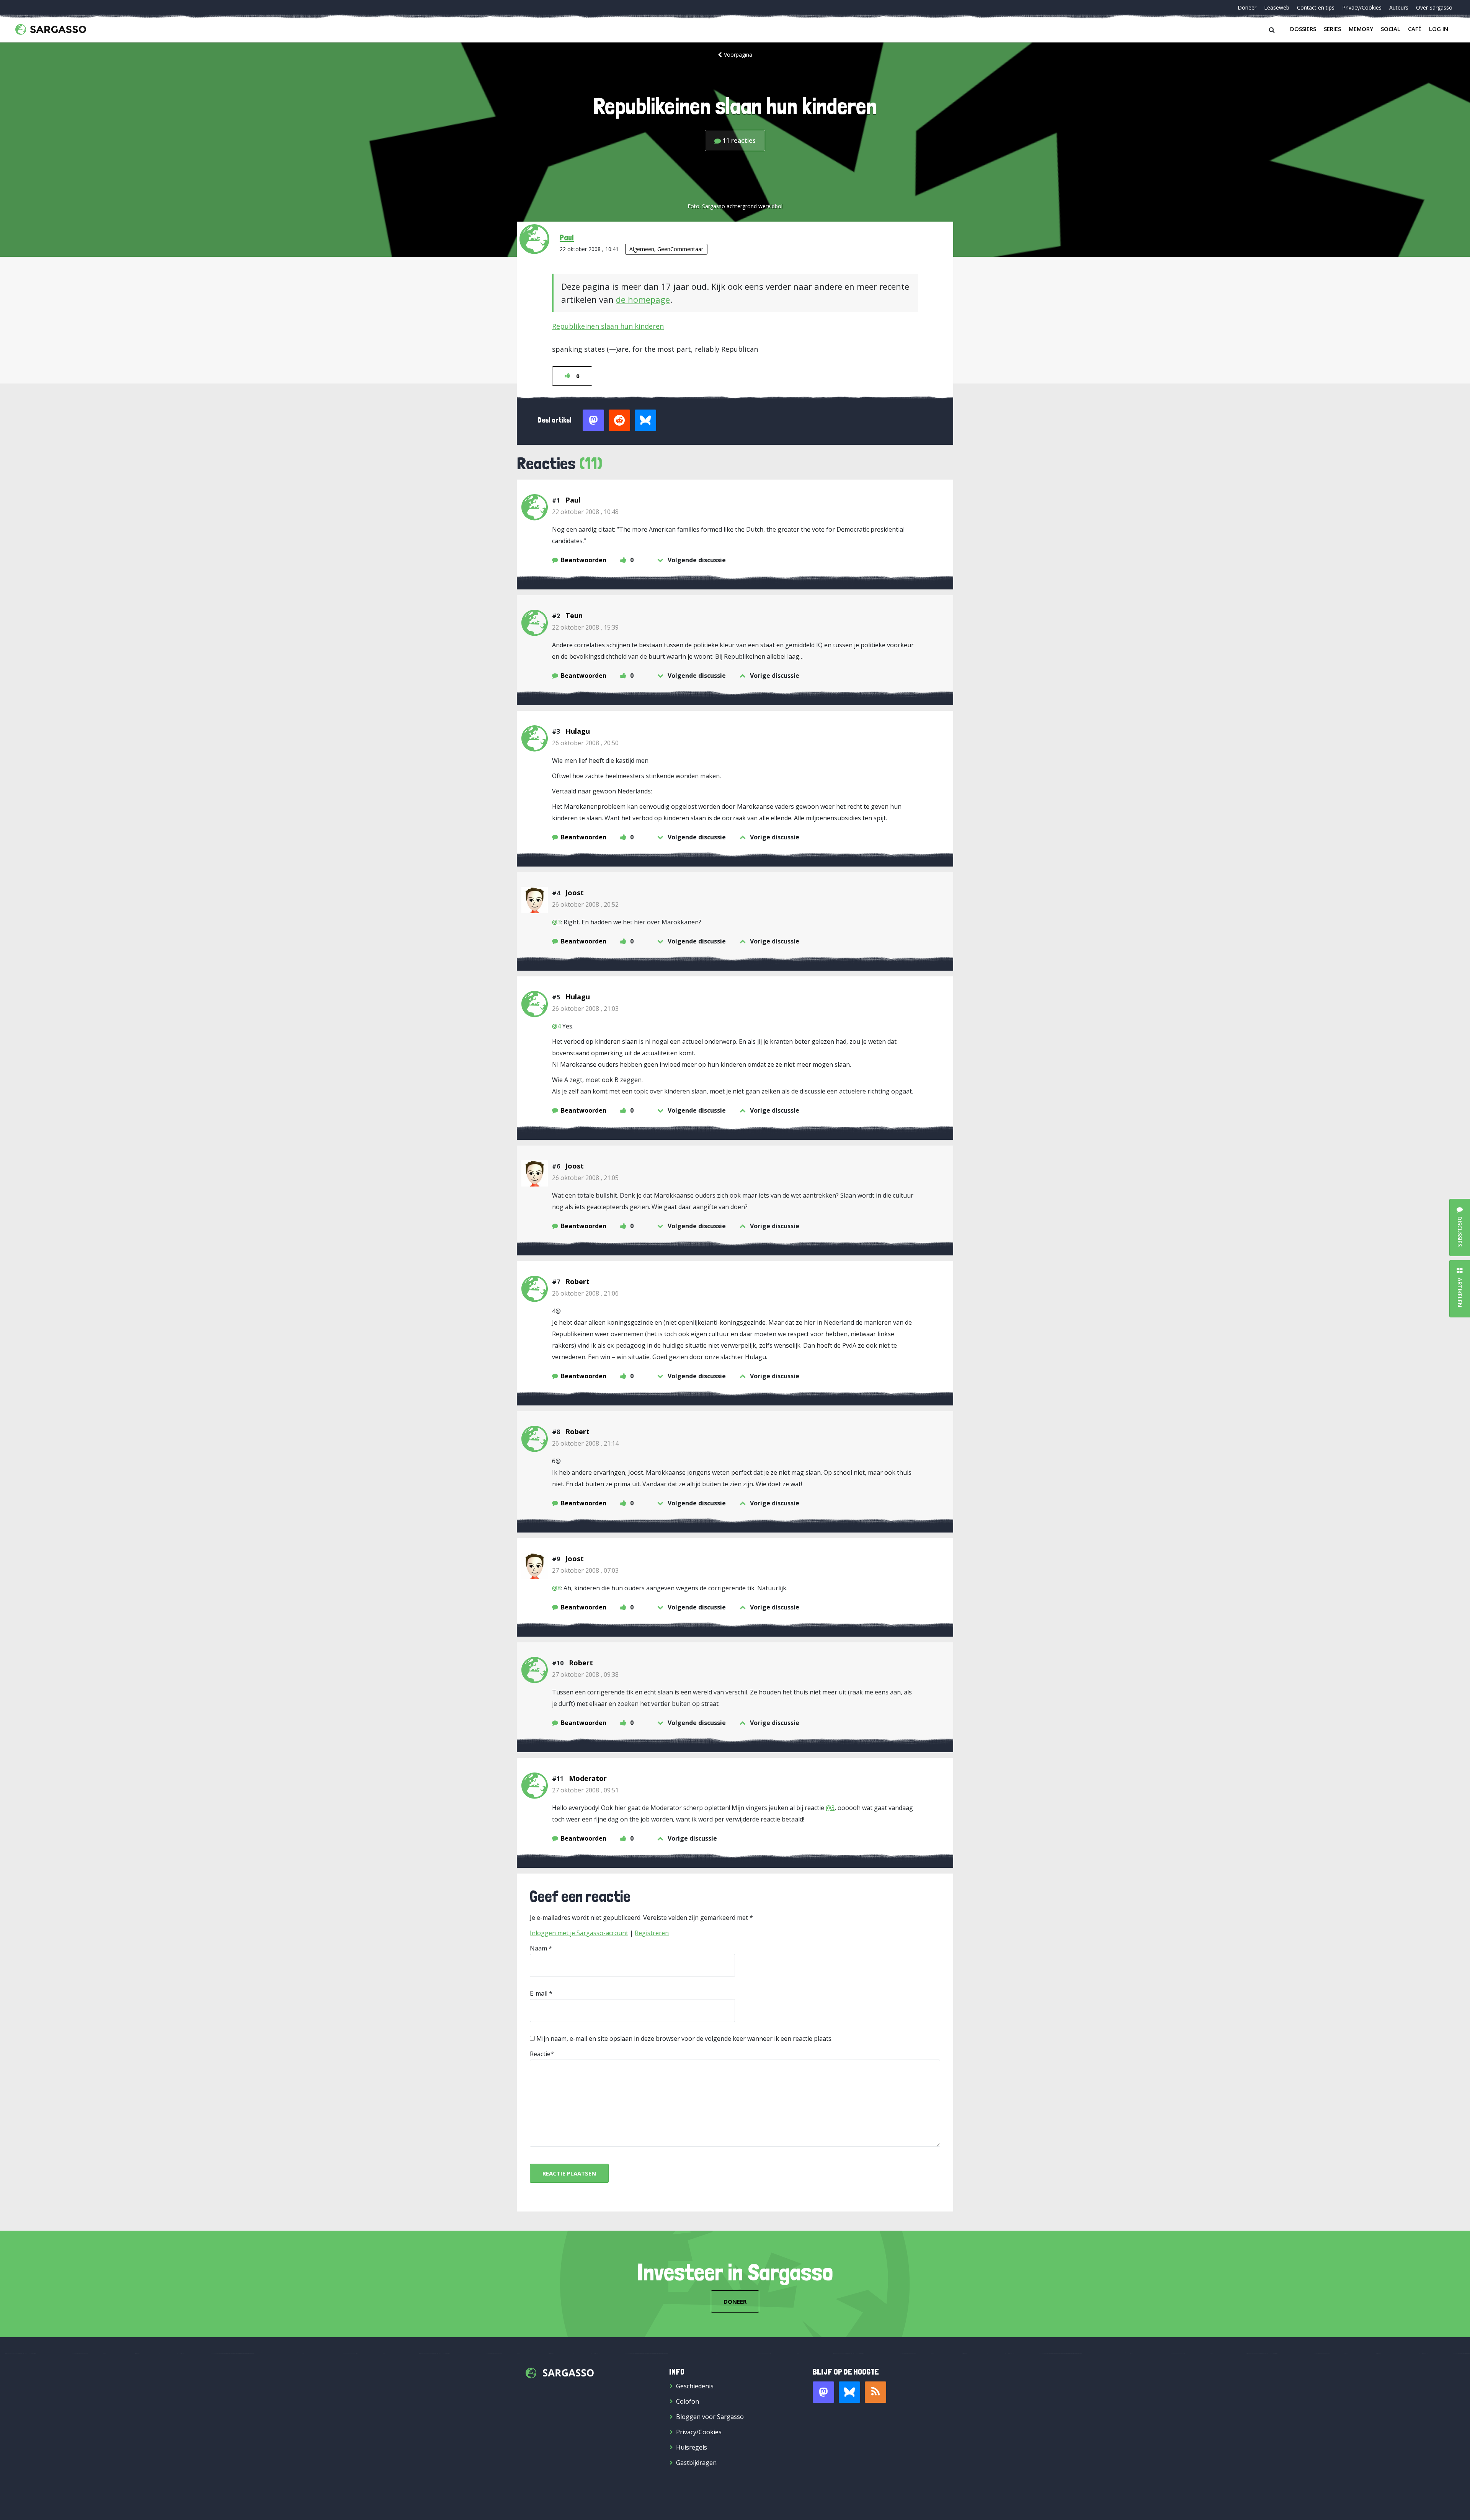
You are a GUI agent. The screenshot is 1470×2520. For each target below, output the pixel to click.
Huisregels (692, 2447)
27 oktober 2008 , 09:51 (585, 1790)
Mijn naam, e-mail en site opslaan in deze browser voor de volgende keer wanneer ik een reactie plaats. (684, 2039)
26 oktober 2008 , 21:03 (585, 1009)
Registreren (652, 1933)
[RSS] (875, 2392)
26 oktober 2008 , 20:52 (585, 904)
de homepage (643, 299)
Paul (567, 237)
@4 (556, 1026)
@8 (556, 1588)
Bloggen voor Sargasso (710, 2417)
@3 (556, 922)
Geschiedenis (695, 2386)
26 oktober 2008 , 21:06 (585, 1293)
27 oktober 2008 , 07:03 (585, 1570)
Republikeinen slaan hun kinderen (608, 326)
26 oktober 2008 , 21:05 (585, 1178)
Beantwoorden (584, 560)
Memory (1361, 29)
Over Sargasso (1434, 7)
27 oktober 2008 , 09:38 (585, 1675)
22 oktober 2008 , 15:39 (585, 627)
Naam (538, 1948)
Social (1391, 29)
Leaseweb (1277, 7)
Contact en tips (1316, 7)
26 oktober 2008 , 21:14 (585, 1443)
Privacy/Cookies (1362, 7)
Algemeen (642, 249)
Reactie (540, 2054)
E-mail (539, 1993)
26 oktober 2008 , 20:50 (585, 743)
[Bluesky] (849, 2392)
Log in (1439, 29)
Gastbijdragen (696, 2463)
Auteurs (1399, 7)
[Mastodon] (823, 2392)
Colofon (688, 2401)
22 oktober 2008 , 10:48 (585, 512)
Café (1415, 29)
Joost (575, 893)
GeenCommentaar (680, 249)
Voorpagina (738, 55)
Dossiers (1303, 29)
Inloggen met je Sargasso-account (579, 1933)
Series (1332, 29)
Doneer (1247, 7)
